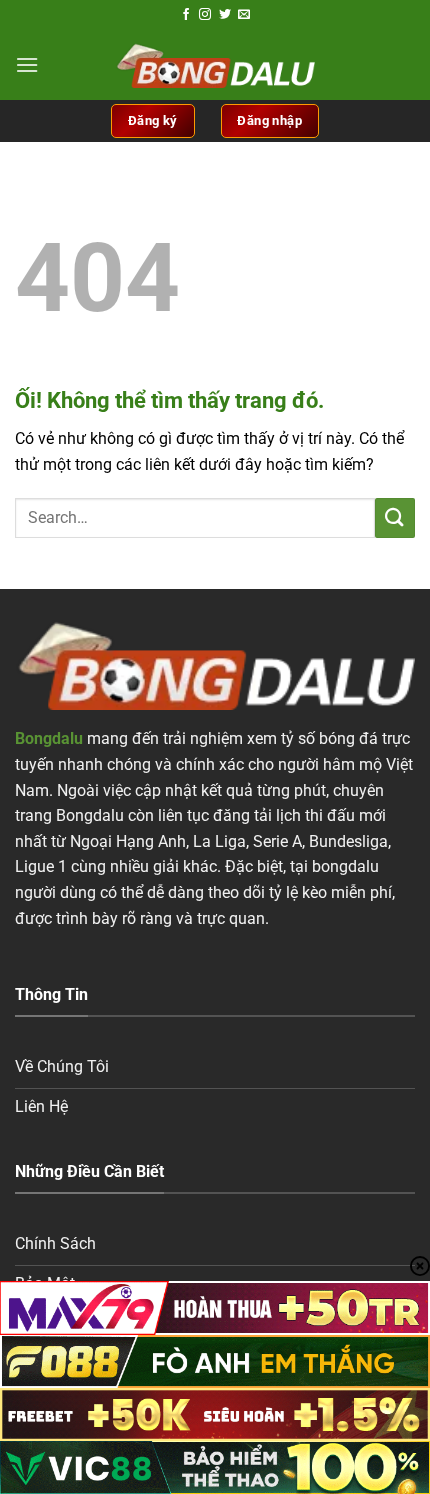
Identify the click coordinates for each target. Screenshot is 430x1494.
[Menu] (27, 64)
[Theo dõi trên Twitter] (225, 15)
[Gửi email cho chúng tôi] (244, 15)
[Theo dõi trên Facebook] (186, 15)
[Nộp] (395, 517)
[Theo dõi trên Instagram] (205, 15)
